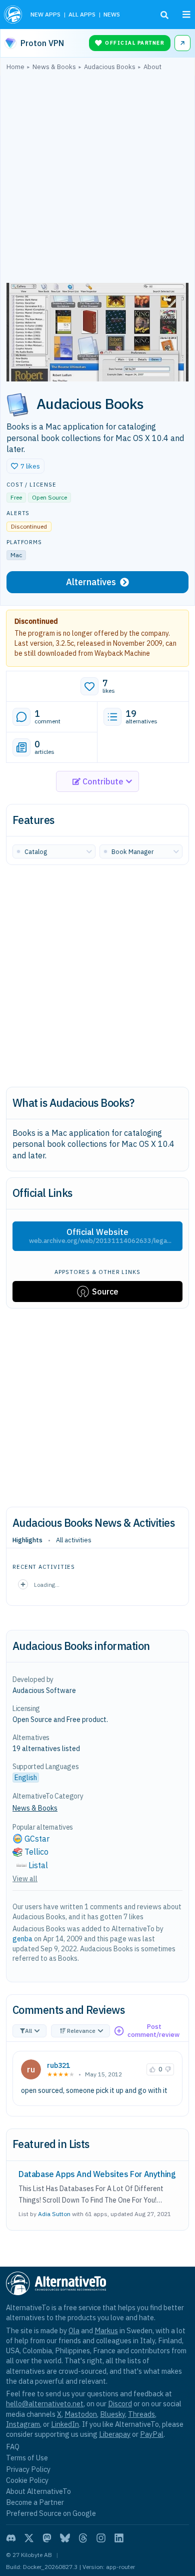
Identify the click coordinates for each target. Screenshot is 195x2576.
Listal (38, 1865)
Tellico (36, 1852)
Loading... (47, 1585)
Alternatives (91, 582)
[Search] (164, 15)
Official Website (100, 1236)
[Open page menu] (186, 15)
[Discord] (11, 2538)
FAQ (13, 2447)
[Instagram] (101, 2538)
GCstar (37, 1839)
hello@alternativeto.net (45, 2404)
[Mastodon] (47, 2538)
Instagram (23, 2424)
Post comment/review (153, 2031)
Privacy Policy (28, 2469)
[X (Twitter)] (29, 2538)
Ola (74, 2330)
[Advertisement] (97, 179)
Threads (141, 2414)
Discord (120, 2404)
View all (25, 1879)
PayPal (152, 2434)
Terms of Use (27, 2458)
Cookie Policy (27, 2480)
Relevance (81, 2031)
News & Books (35, 1808)
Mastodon (81, 2414)
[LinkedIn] (119, 2538)
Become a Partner (35, 2502)
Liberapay (115, 2434)
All (28, 2031)
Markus (106, 2330)
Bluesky (112, 2414)
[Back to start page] (13, 15)
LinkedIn (65, 2424)
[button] (25, 466)
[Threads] (83, 2538)
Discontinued (36, 621)
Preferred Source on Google (51, 2513)
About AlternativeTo (38, 2491)
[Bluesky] (65, 2538)
